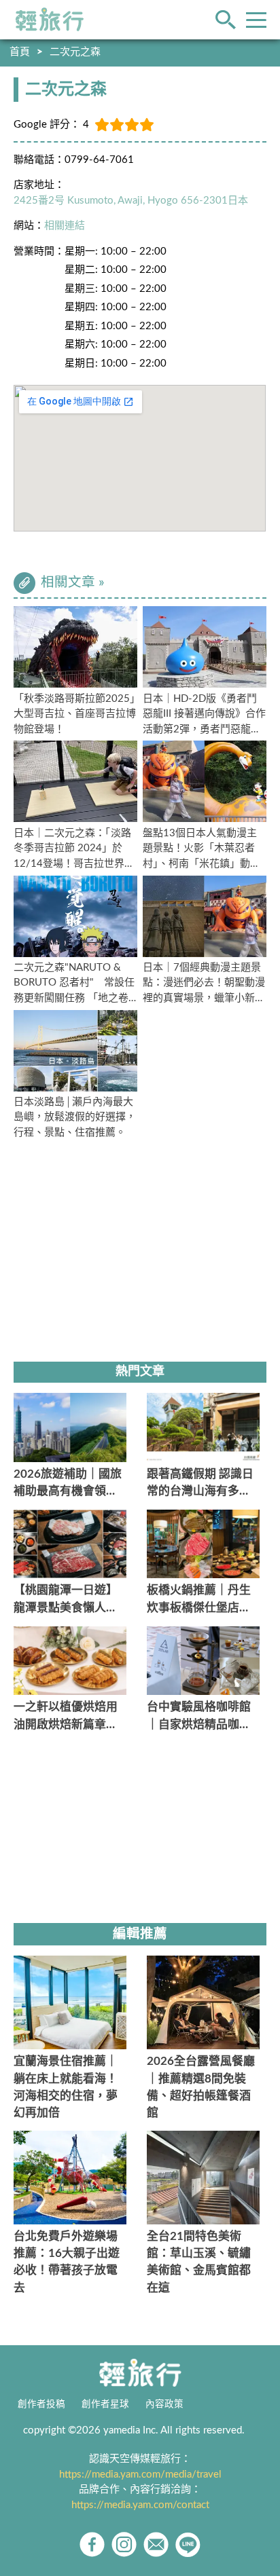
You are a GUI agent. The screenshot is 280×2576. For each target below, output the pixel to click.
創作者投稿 (41, 2404)
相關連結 (65, 226)
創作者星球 (105, 2404)
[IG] (124, 2544)
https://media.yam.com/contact (140, 2505)
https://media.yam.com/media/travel (140, 2475)
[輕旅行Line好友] (188, 2544)
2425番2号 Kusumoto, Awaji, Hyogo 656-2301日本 (131, 201)
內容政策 (164, 2404)
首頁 (20, 52)
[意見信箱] (156, 2544)
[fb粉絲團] (92, 2544)
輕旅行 (50, 20)
